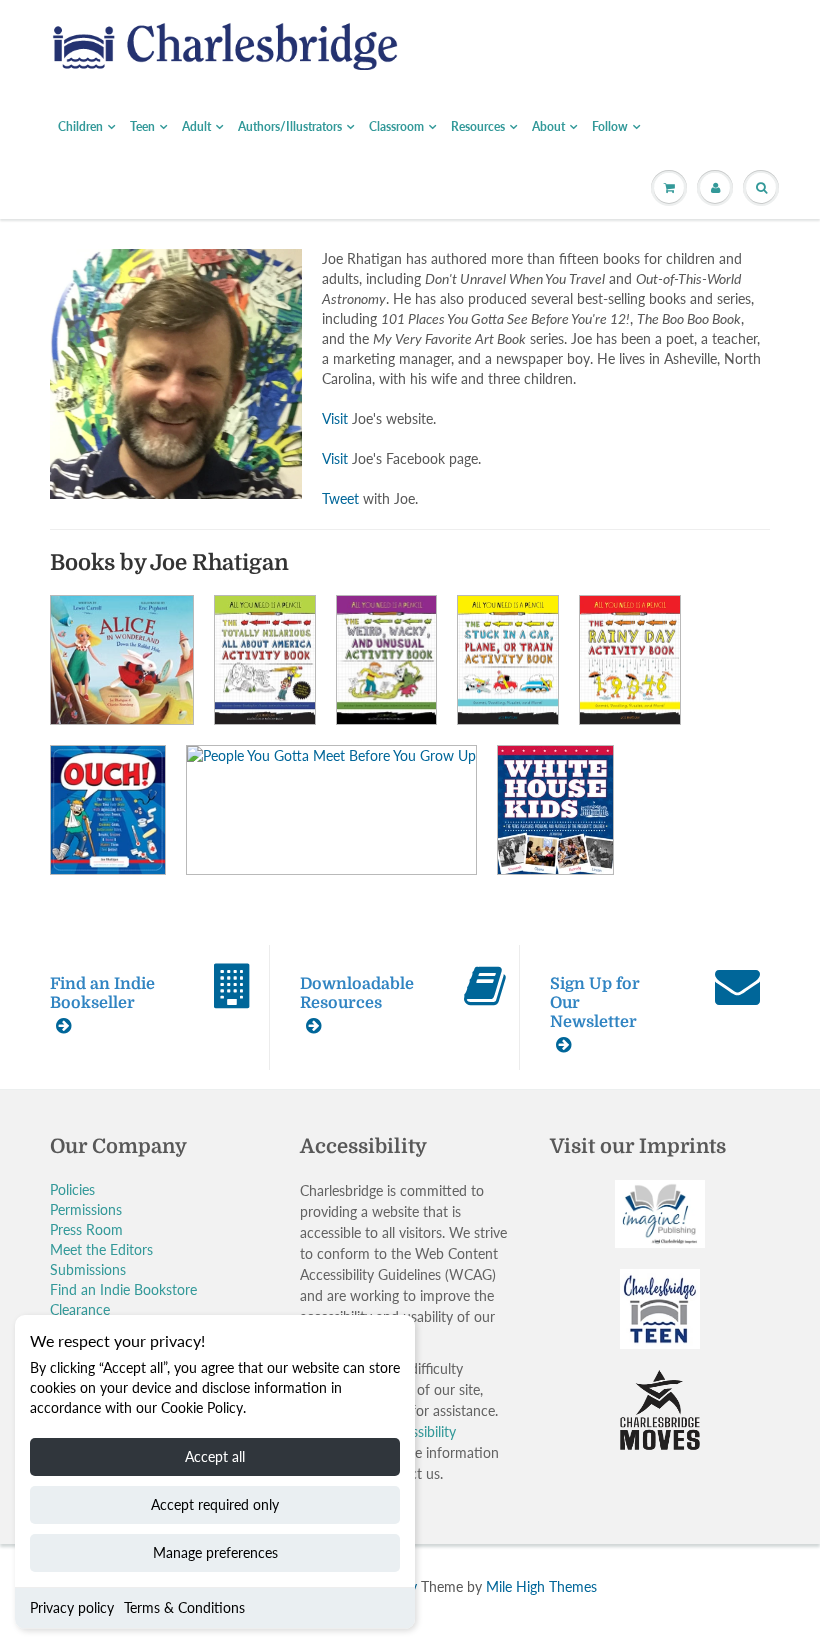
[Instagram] (607, 463)
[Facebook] (509, 463)
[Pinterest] (558, 463)
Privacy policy (72, 1607)
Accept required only (215, 1504)
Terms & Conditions (184, 1607)
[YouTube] (656, 463)
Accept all (215, 1456)
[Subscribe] (641, 399)
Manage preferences (215, 1552)
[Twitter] (460, 463)
